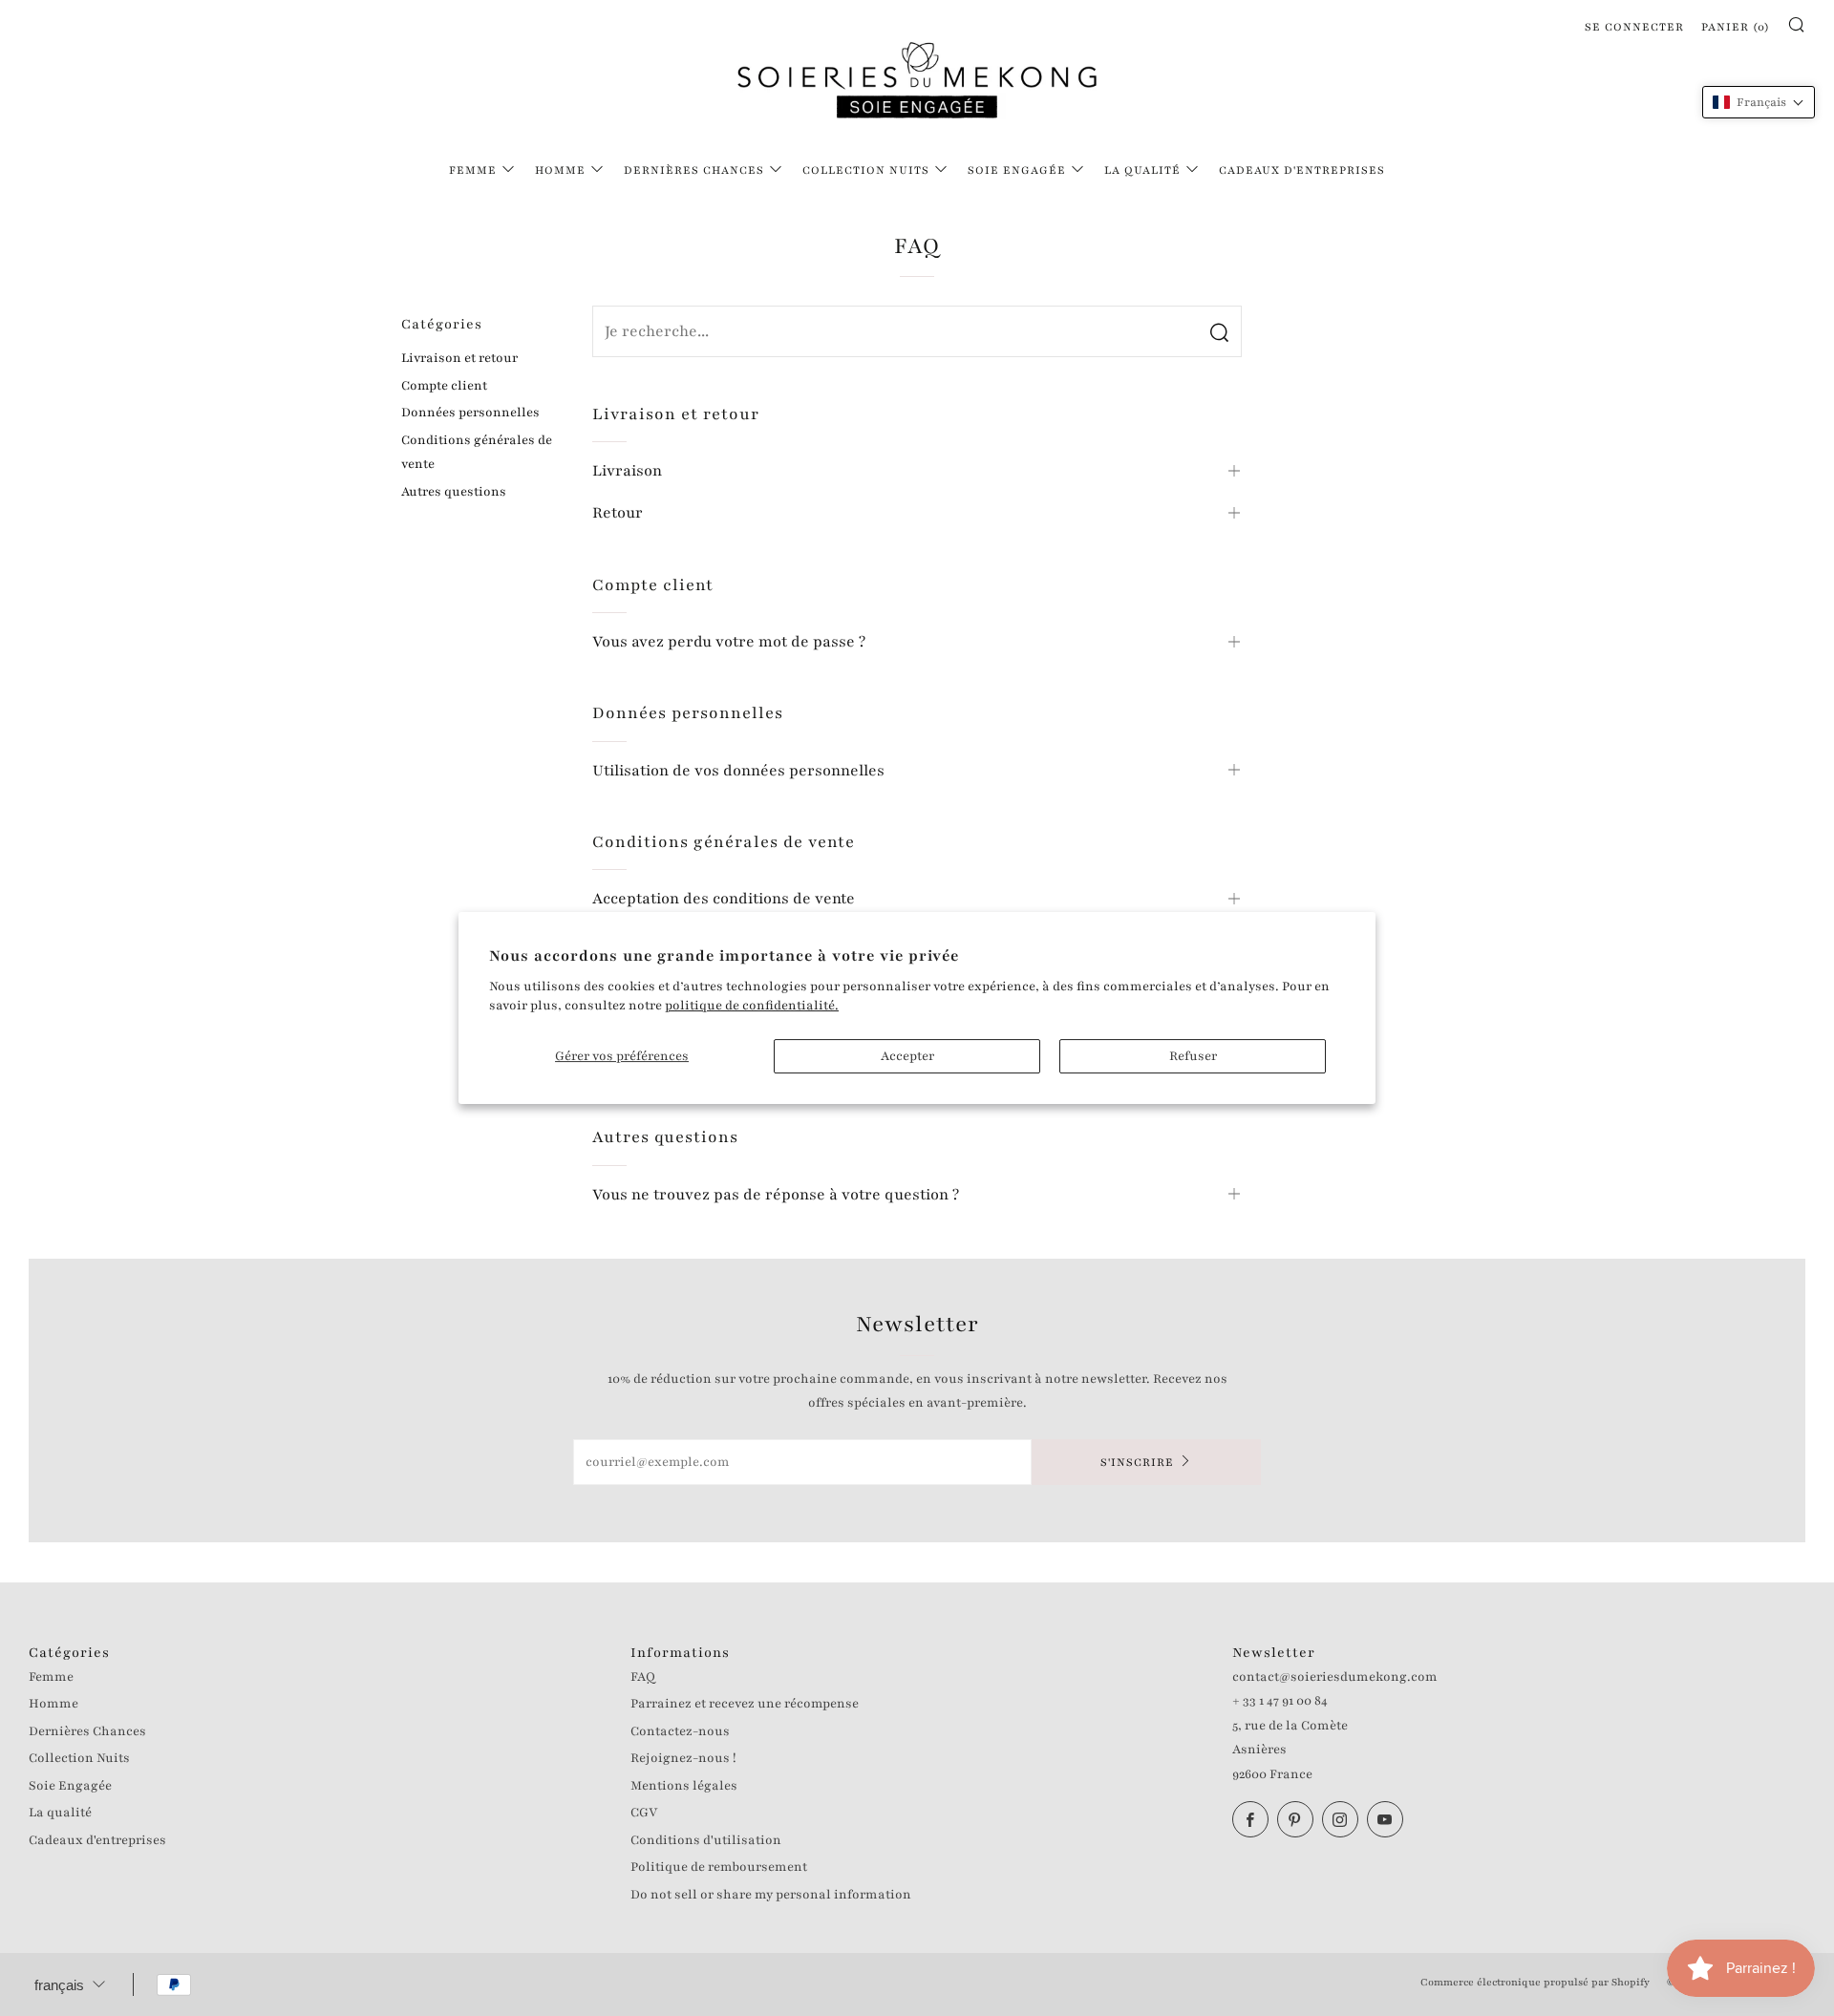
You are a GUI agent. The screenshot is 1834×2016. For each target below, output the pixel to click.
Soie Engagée (1017, 170)
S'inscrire (1137, 1462)
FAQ (643, 1677)
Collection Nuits (866, 170)
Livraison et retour (459, 358)
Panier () (1736, 27)
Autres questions (454, 492)
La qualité (1142, 170)
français (59, 1985)
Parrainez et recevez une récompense (745, 1704)
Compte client (444, 386)
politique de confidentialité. (752, 1006)
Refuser (1193, 1056)
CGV (644, 1813)
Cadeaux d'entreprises (1302, 170)
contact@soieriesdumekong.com (1335, 1677)
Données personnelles (470, 413)
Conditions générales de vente (477, 453)
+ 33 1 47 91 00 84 (1280, 1701)
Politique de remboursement (719, 1867)
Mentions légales (684, 1786)
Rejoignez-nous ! (683, 1758)
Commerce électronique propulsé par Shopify (1535, 1982)
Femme (473, 170)
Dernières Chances (694, 170)
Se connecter (1634, 27)
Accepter (907, 1056)
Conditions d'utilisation (706, 1840)
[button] (1759, 102)
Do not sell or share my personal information (771, 1895)
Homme (560, 170)
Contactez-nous (680, 1731)
